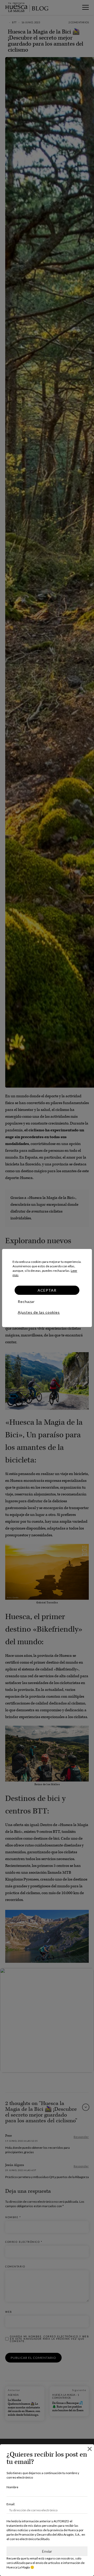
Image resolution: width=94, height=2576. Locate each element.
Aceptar (47, 1290)
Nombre (12, 2487)
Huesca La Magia (18, 2567)
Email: (11, 2504)
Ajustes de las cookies (39, 1312)
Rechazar (26, 1301)
